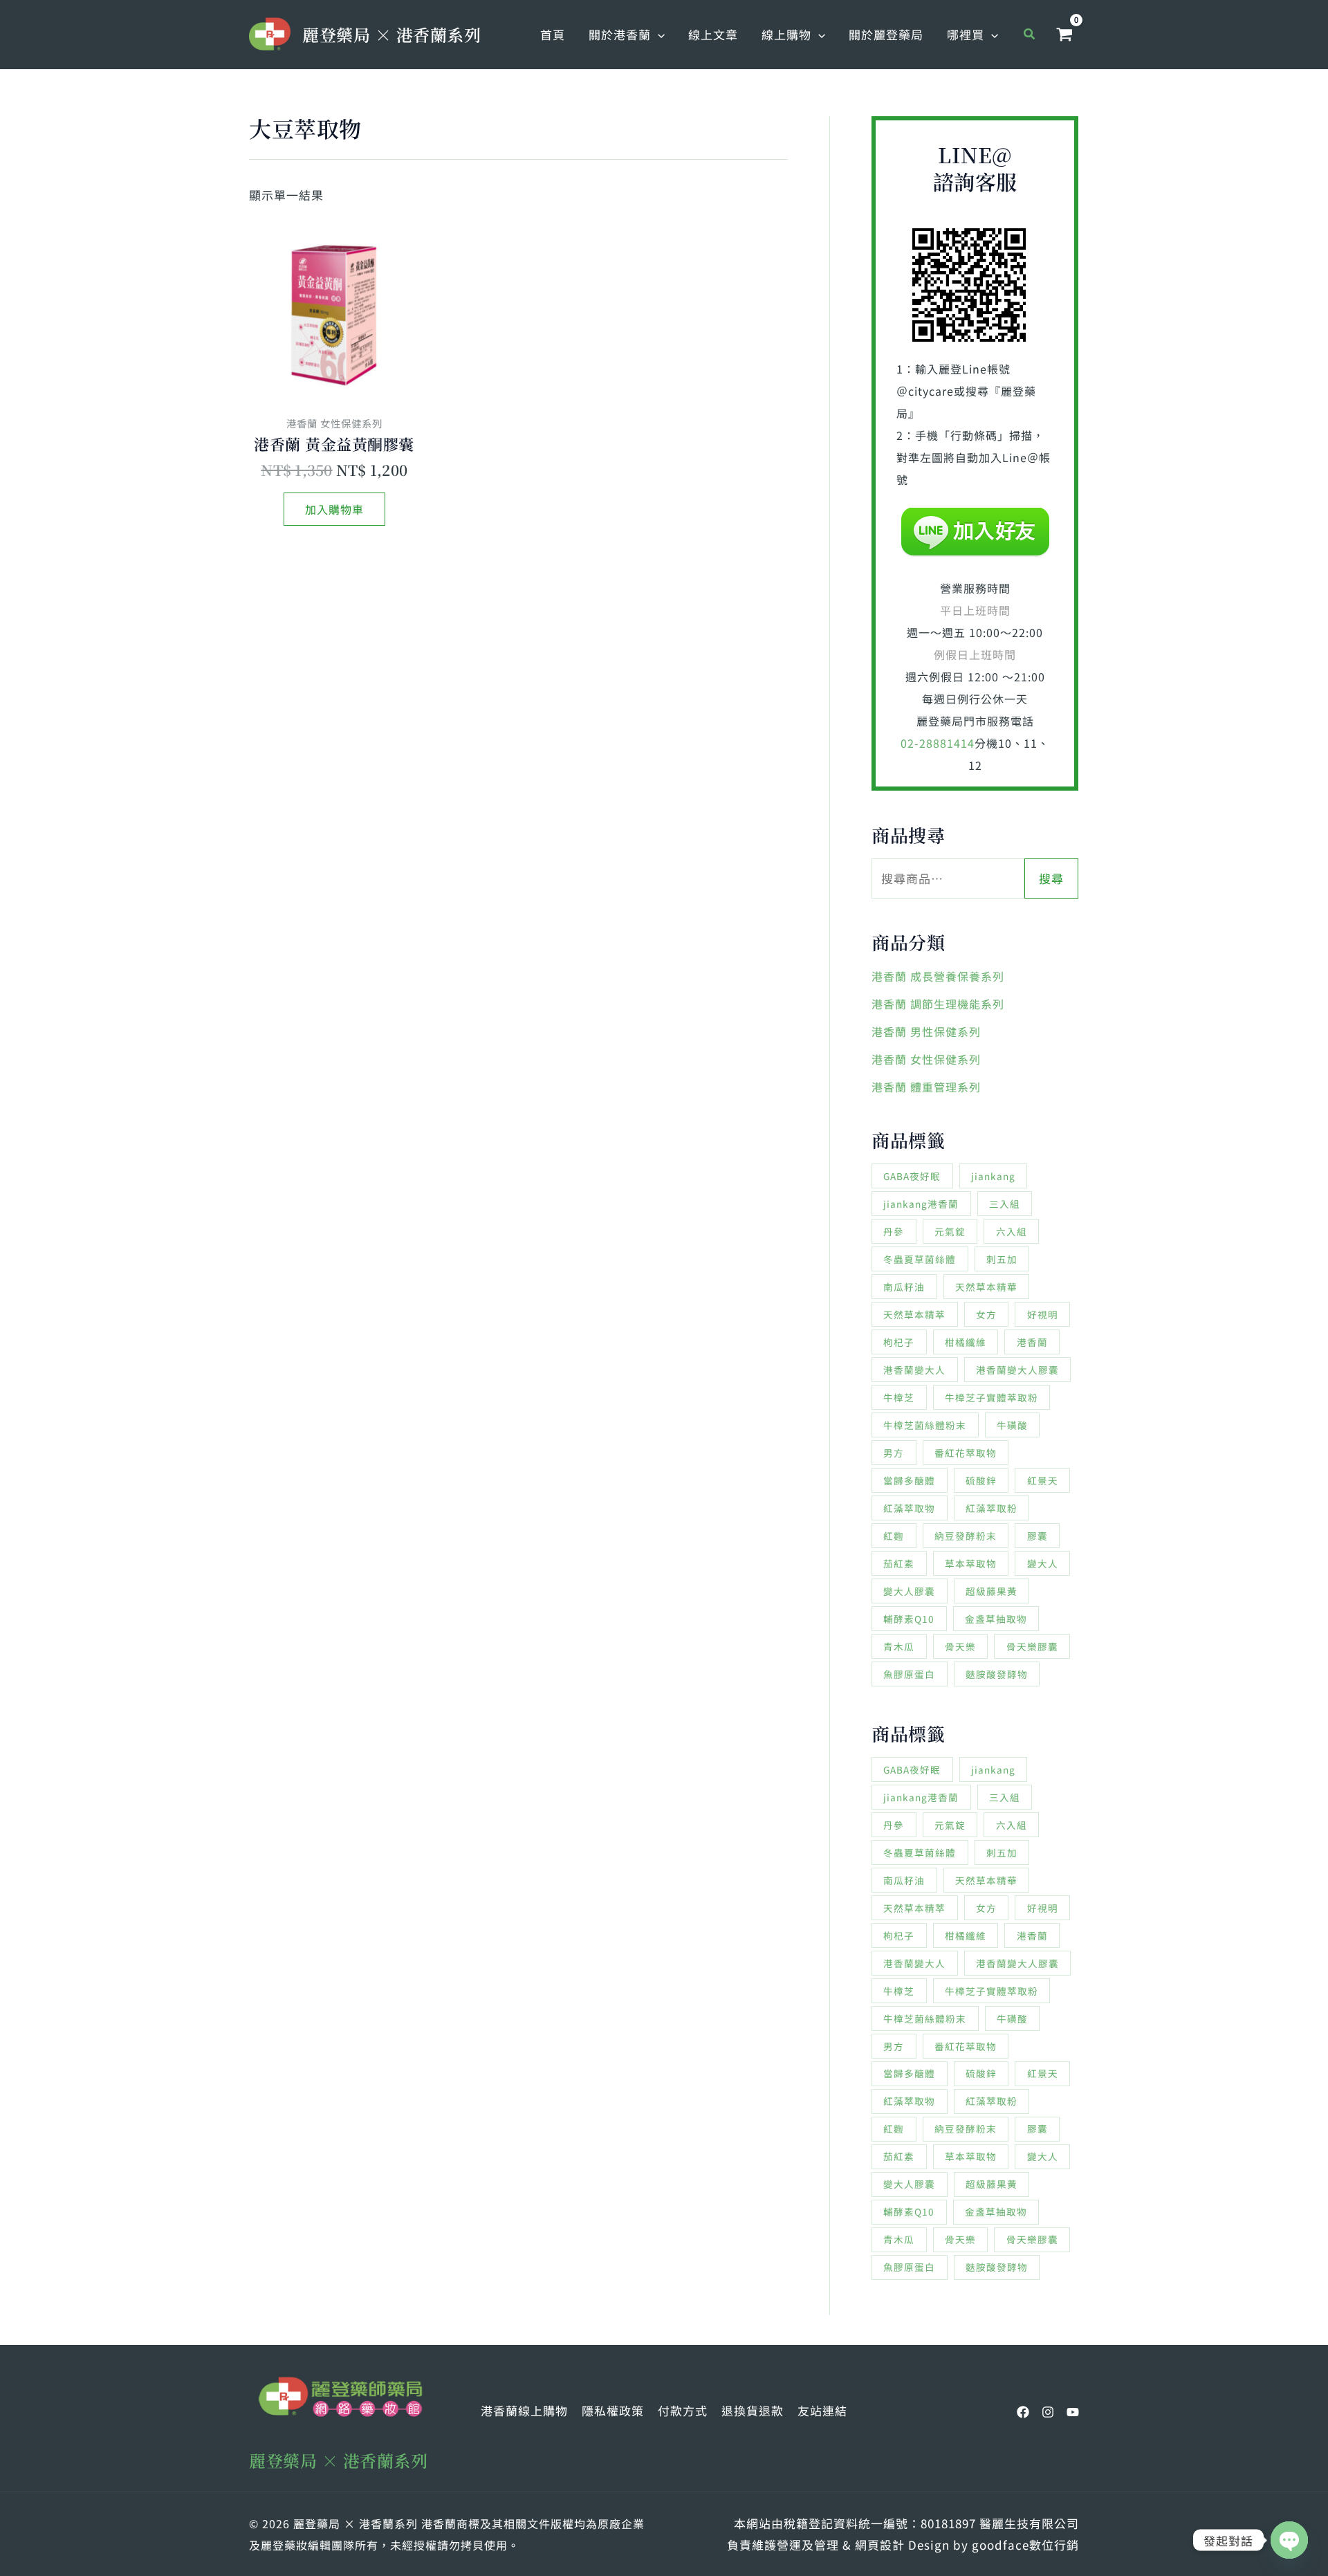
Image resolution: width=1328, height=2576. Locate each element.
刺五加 (1002, 1259)
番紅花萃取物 (966, 1453)
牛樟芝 (899, 1397)
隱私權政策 (613, 2410)
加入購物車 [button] (334, 509)
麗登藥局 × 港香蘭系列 (391, 34)
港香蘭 (1032, 1342)
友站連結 (822, 2410)
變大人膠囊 (909, 1591)
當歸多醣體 (909, 1480)
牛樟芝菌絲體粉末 (925, 1425)
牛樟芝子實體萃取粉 (992, 1397)
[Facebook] (1023, 2412)
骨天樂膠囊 (1032, 1646)
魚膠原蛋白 (909, 1674)
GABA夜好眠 (912, 1176)
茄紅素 (899, 1563)
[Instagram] (1048, 2412)
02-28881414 (938, 743)
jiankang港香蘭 (921, 1204)
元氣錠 (950, 1231)
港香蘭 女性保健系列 (926, 1059)
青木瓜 (899, 1646)
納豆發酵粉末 (966, 1536)
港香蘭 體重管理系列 (926, 1087)
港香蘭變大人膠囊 (1017, 1370)
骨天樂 (960, 1646)
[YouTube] (1073, 2412)
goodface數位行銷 (1025, 2545)
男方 (894, 1453)
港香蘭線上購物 (524, 2410)
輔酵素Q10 (909, 1619)
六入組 (1012, 1231)
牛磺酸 (1012, 1425)
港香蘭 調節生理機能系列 (938, 1004)
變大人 (1043, 1563)
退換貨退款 (753, 2410)
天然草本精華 (986, 1287)
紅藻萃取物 (909, 1508)
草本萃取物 (971, 1563)
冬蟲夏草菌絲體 (920, 1259)
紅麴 (894, 1536)
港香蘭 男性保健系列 (926, 1031)
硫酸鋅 (981, 1480)
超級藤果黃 (992, 1591)
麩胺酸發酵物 (997, 1674)
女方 (986, 1314)
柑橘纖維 (966, 1342)
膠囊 (1037, 1536)
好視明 (1043, 1314)
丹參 (894, 1231)
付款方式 (683, 2410)
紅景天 (1043, 1480)
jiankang (993, 1176)
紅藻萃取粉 (992, 1508)
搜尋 (1051, 878)
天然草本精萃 (914, 1314)
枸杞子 (899, 1342)
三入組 (1005, 1204)
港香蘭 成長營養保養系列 (938, 976)
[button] (658, 35)
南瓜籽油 (904, 1287)
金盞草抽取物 (996, 1619)
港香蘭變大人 (914, 1370)
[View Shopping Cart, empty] (1064, 35)
